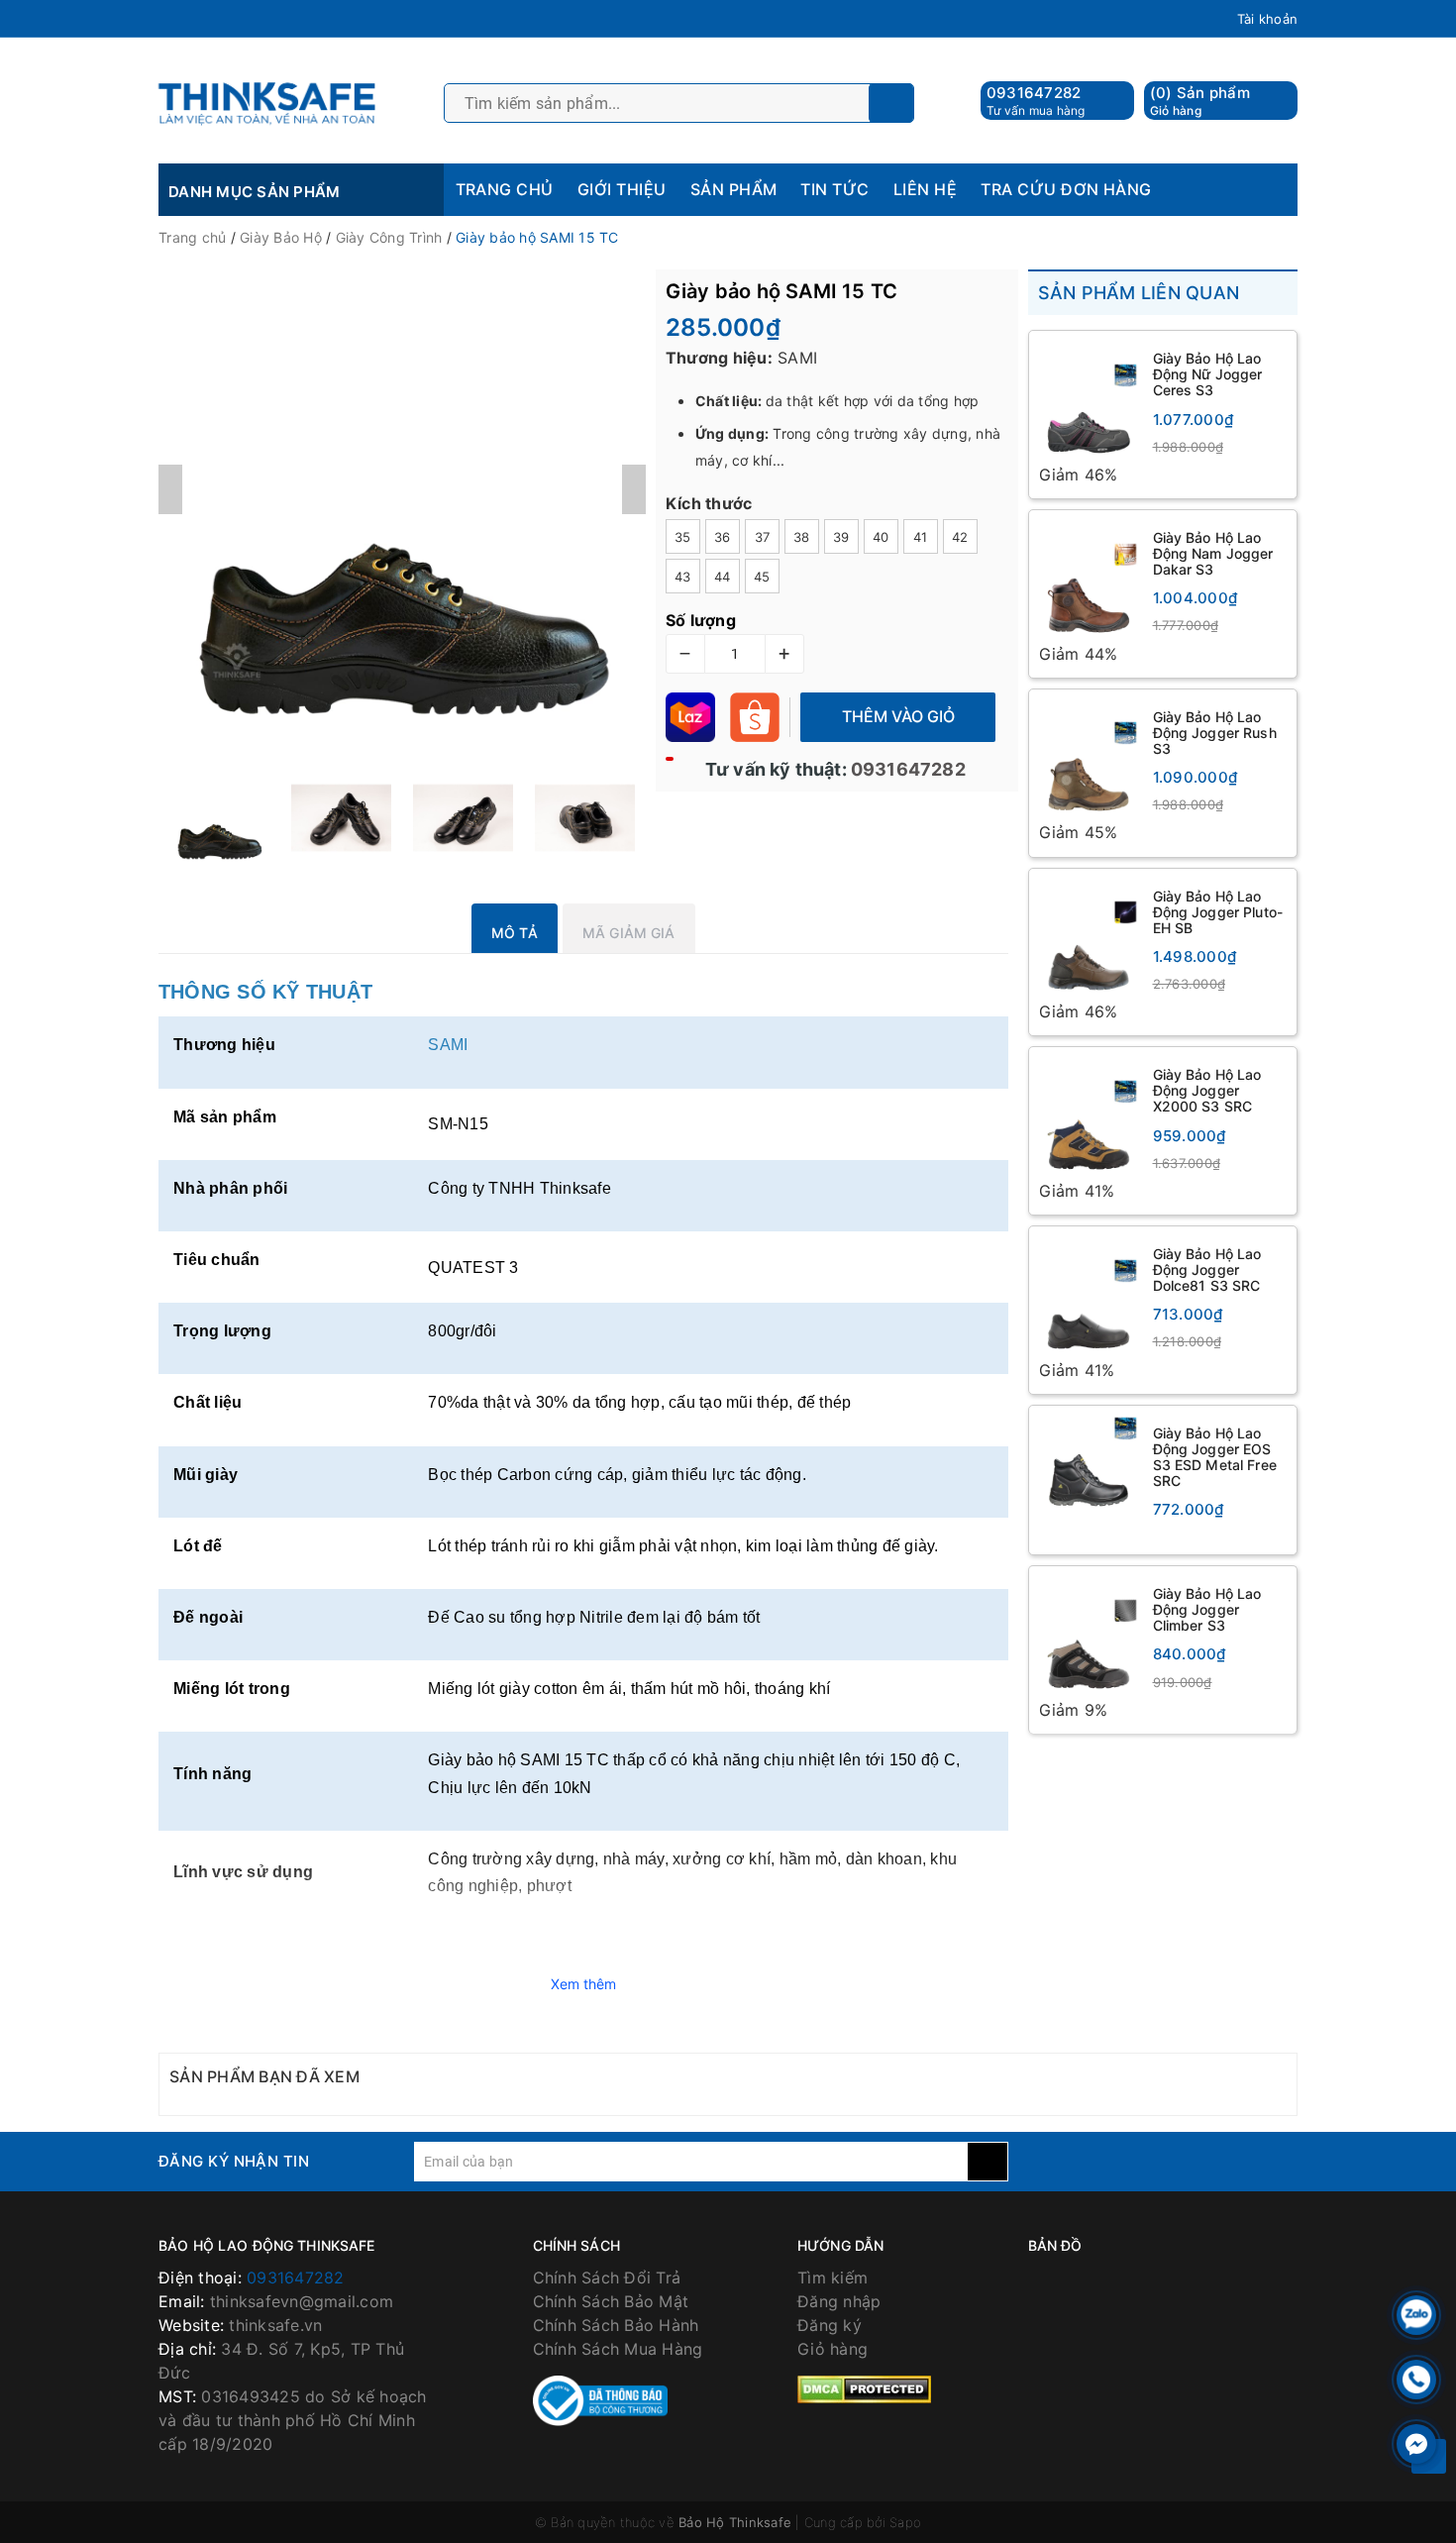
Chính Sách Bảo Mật (611, 2301)
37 (763, 537)
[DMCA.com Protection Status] (864, 2388)
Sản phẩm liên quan (1139, 293)
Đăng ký (830, 2325)
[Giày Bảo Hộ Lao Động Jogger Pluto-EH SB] (1089, 939)
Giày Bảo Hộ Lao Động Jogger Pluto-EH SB (1218, 912)
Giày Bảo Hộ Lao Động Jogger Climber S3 (1207, 1609)
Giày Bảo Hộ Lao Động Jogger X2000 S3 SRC (1207, 1090)
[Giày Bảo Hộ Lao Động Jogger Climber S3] (1089, 1637)
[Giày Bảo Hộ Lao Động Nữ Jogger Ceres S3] (1089, 401)
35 (683, 537)
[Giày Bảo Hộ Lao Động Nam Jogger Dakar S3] (1089, 581)
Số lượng (701, 620)
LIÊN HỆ (925, 189)
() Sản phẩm (1200, 101)
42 (960, 537)
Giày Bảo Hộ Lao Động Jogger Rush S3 (1215, 733)
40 (881, 537)
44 (723, 577)
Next (634, 489)
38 (802, 537)
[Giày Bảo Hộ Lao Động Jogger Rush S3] (1089, 760)
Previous (170, 489)
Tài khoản (1267, 19)
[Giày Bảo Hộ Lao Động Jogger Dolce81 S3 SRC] (1089, 1297)
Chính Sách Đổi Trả (607, 2278)
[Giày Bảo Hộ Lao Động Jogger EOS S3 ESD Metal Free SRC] (1089, 1465)
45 (762, 577)
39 (841, 537)
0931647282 (1034, 93)
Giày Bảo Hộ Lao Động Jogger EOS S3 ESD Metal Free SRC (1215, 1457)
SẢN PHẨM (734, 189)
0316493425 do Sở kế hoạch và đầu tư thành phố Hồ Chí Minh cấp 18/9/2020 (293, 2420)
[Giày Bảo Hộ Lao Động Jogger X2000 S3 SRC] (1089, 1117)
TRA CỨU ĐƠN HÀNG (1066, 189)
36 (723, 537)
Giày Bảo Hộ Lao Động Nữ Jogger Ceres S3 (1208, 374)
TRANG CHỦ (505, 189)
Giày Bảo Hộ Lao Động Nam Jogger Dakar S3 (1213, 553)
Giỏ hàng (832, 2349)
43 (683, 577)
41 (921, 537)
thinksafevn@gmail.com (302, 2301)
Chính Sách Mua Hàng (618, 2349)
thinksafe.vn (275, 2325)
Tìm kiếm (832, 2278)
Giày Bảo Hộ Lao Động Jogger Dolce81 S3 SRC (1207, 1270)
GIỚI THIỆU (622, 189)
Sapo (905, 2522)
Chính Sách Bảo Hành (616, 2325)
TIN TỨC (834, 189)
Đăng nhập (839, 2301)
